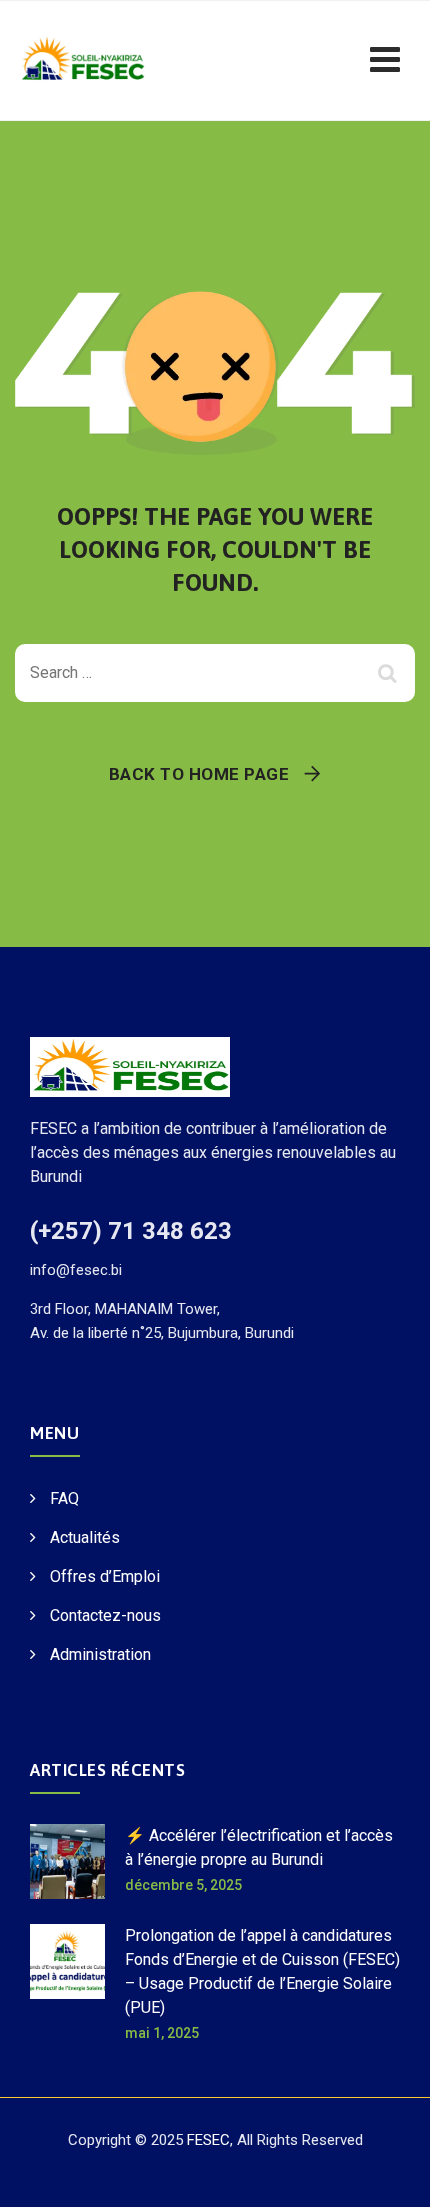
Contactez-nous (105, 1615)
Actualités (85, 1537)
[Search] (390, 673)
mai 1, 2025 (162, 2033)
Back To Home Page (199, 774)
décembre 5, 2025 (183, 1885)
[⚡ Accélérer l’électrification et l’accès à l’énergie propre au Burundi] (67, 1861)
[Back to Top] (387, 2174)
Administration (100, 1654)
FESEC (208, 2140)
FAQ (64, 1498)
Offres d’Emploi (105, 1576)
